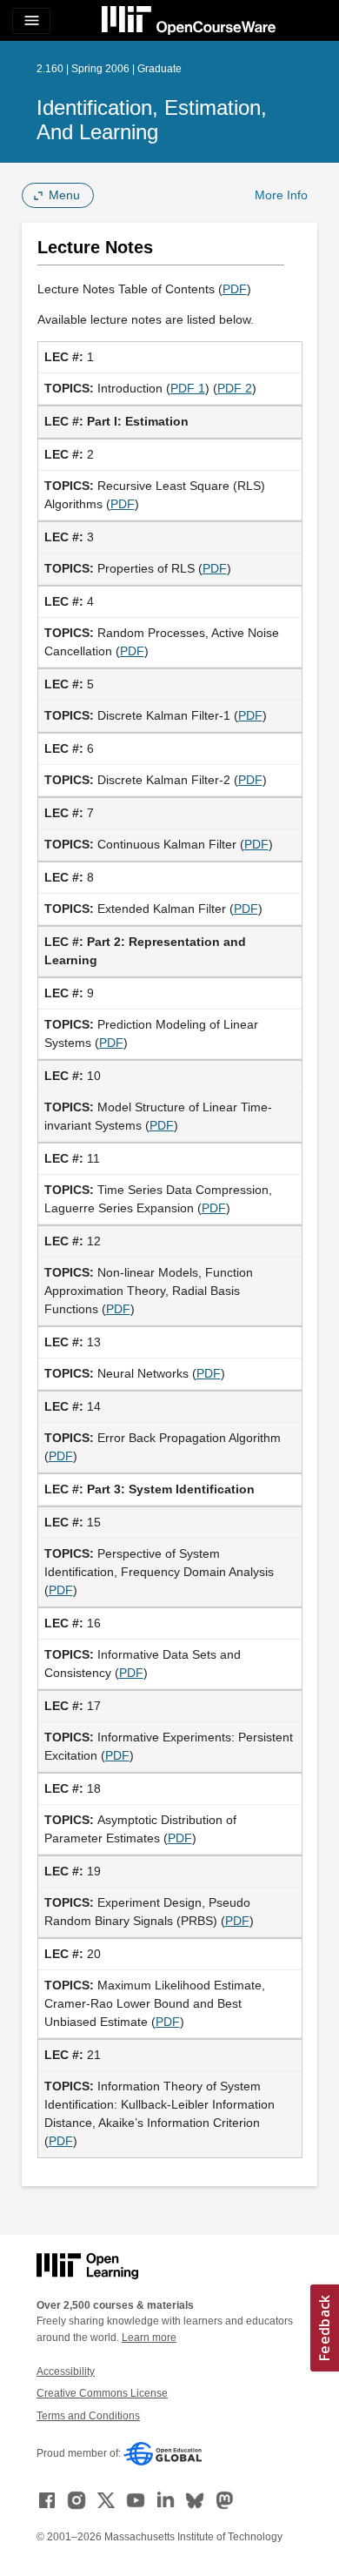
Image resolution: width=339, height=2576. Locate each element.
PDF (235, 289)
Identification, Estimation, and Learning (152, 120)
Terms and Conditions (88, 2416)
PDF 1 (188, 388)
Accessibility (66, 2371)
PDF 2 (235, 388)
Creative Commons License (102, 2393)
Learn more (149, 2338)
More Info (281, 195)
